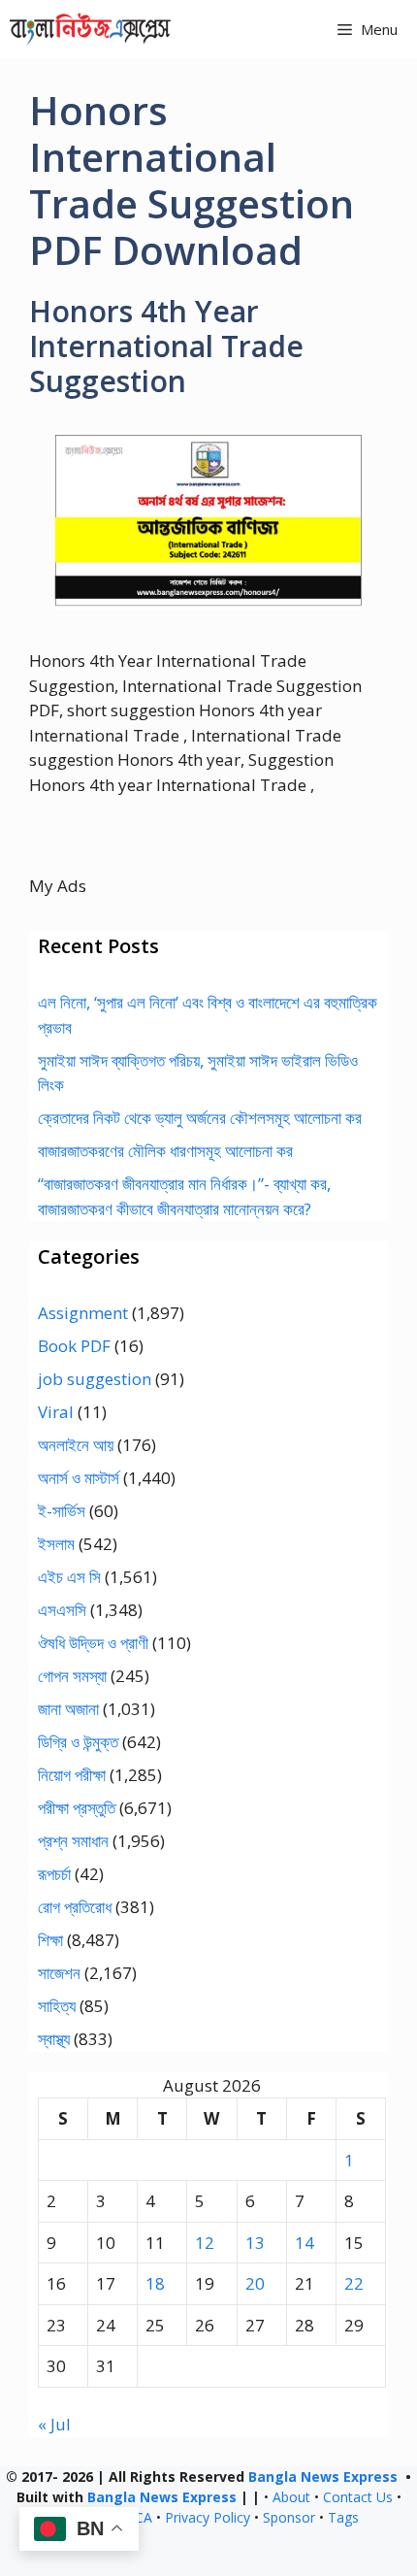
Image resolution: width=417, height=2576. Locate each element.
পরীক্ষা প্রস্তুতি (77, 1808)
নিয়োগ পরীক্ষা (72, 1775)
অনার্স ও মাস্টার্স (79, 1478)
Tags (343, 2517)
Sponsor (289, 2517)
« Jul (54, 2424)
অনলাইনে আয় (76, 1445)
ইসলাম (56, 1544)
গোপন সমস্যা (72, 1676)
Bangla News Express (323, 2477)
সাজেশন (59, 1973)
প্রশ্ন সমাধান (73, 1841)
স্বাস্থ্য (54, 2039)
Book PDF (74, 1346)
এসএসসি (62, 1610)
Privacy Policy (208, 2517)
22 (354, 2283)
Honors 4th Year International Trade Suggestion (166, 346)
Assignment (83, 1313)
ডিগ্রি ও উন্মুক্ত (78, 1742)
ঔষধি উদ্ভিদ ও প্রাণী (93, 1643)
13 (255, 2243)
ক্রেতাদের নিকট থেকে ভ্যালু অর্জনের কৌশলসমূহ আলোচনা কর (200, 1118)
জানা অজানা (68, 1709)
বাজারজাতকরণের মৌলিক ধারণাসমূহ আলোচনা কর (165, 1151)
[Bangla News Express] (90, 29)
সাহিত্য (57, 2006)
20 (255, 2283)
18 (155, 2283)
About (291, 2497)
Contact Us (358, 2497)
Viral (56, 1412)
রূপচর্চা (54, 1874)
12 (205, 2243)
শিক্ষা (50, 1940)
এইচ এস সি (69, 1577)
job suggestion (95, 1379)
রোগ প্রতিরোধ (75, 1907)
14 (305, 2243)
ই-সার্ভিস (62, 1511)
